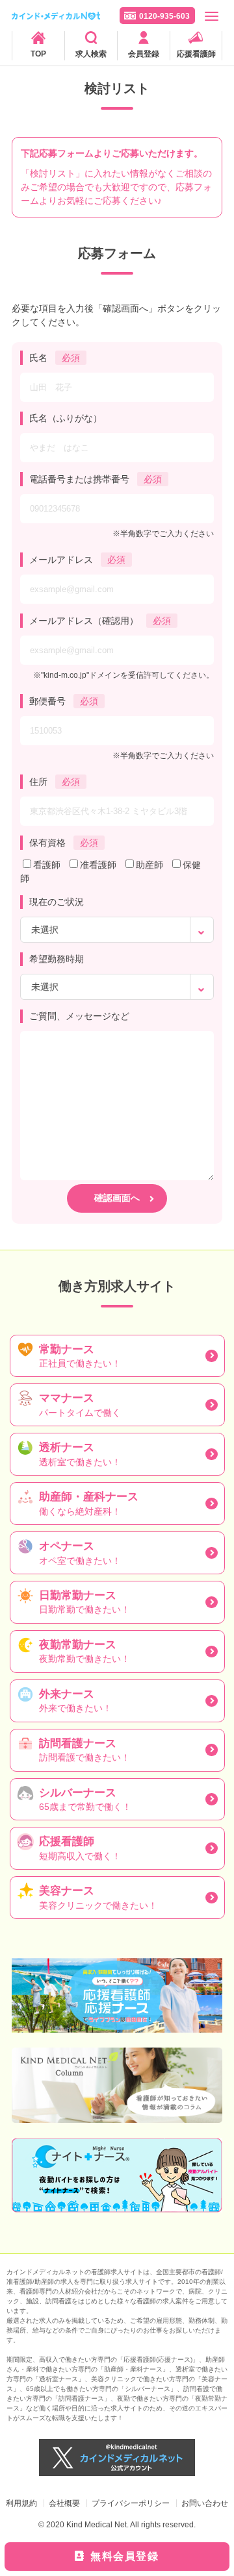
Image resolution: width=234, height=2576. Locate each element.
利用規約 (21, 2503)
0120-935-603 (164, 16)
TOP (38, 54)
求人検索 (91, 54)
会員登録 (144, 54)
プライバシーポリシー (131, 2503)
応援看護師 (196, 54)
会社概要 (64, 2503)
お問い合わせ (205, 2503)
